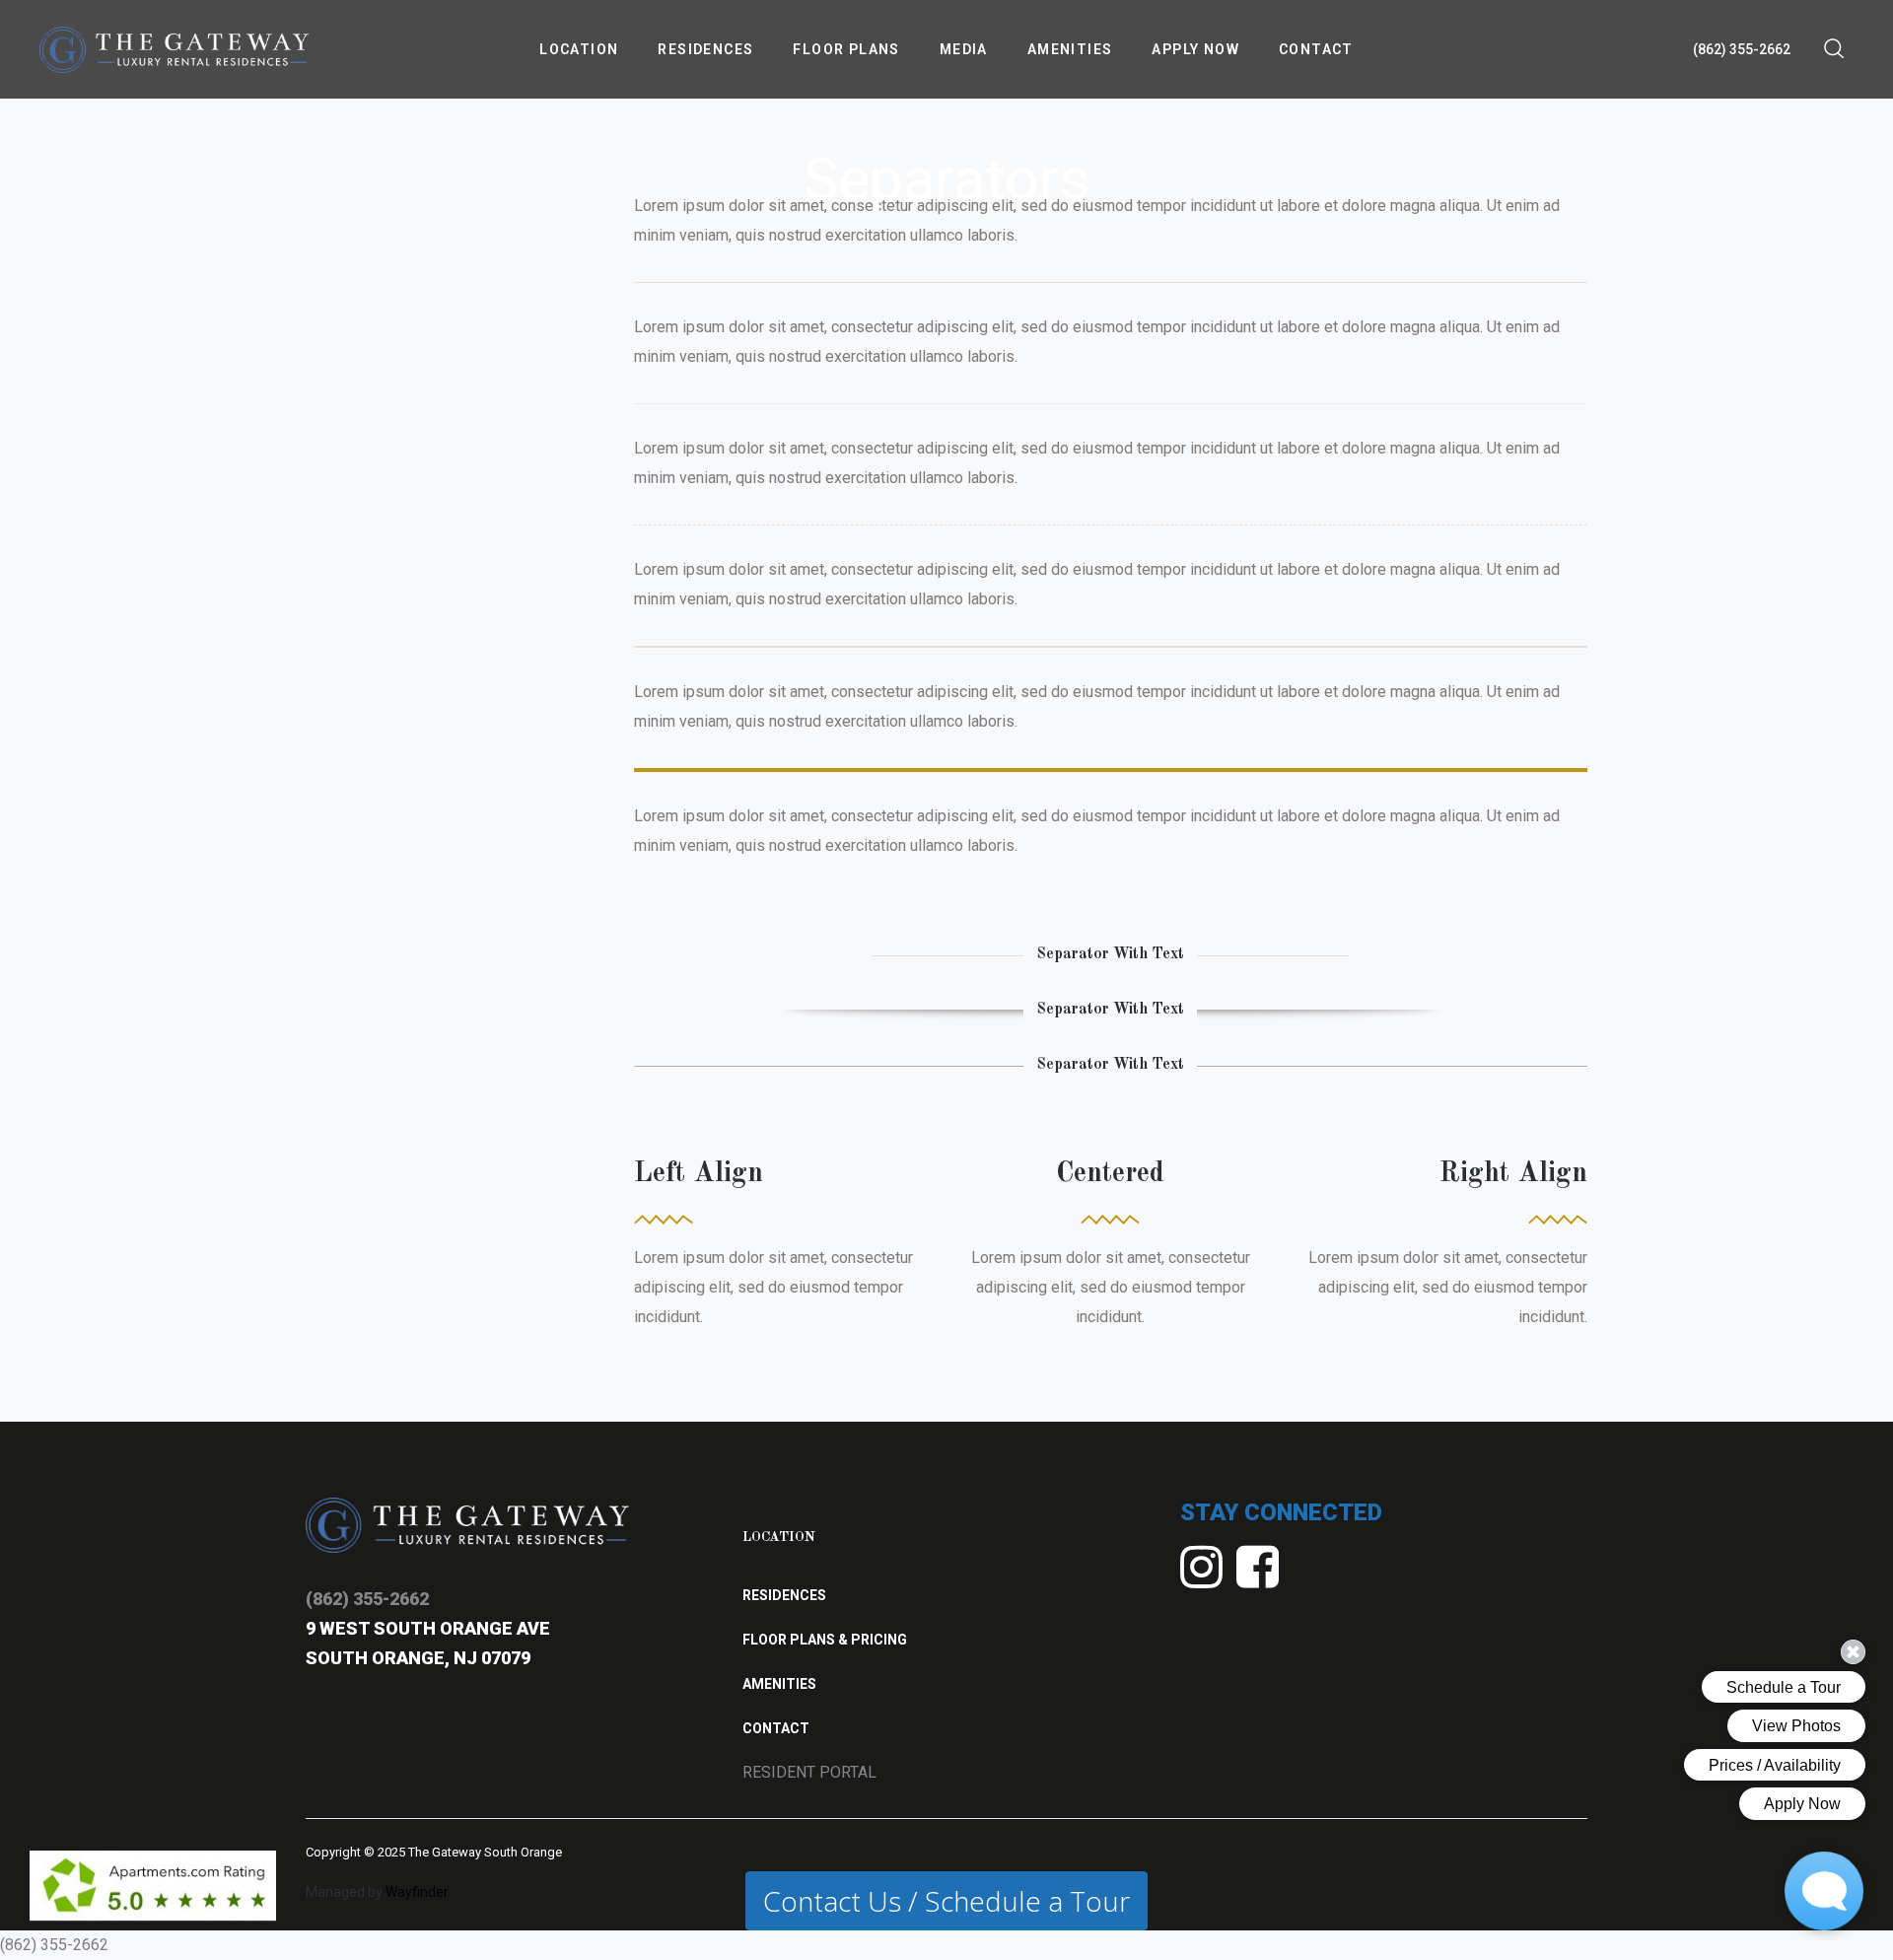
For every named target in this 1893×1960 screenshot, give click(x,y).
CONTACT (776, 1728)
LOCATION (779, 1537)
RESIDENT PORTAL (809, 1772)
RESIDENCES (784, 1595)
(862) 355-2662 (1742, 49)
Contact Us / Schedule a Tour (946, 1901)
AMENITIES (779, 1684)
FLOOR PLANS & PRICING (825, 1640)
